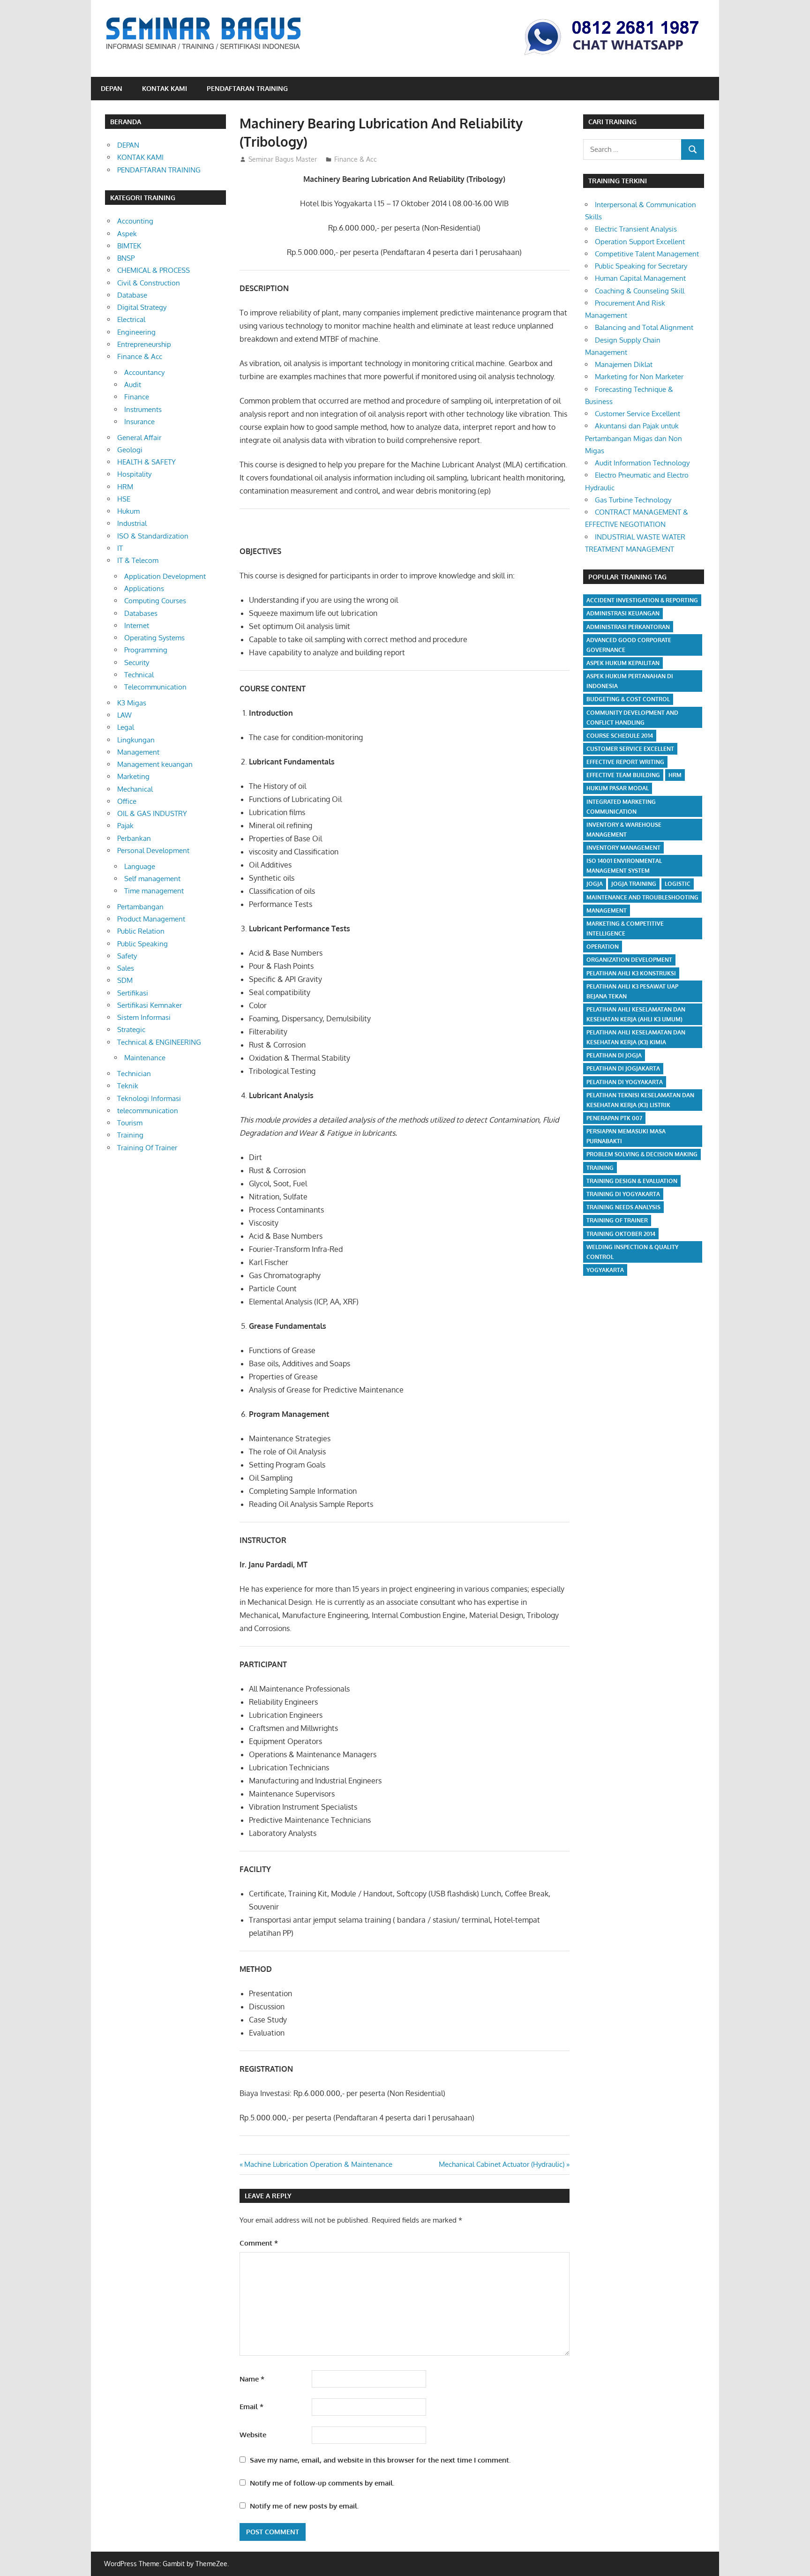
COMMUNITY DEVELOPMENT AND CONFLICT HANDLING (632, 718)
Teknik (128, 1086)
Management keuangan (155, 764)
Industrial (132, 523)
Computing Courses (155, 601)
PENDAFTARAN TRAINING (247, 88)
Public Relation (141, 931)
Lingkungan (136, 740)
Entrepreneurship (144, 344)
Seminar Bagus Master (283, 159)
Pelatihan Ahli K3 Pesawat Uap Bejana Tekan (632, 991)
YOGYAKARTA (605, 1270)
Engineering (136, 332)
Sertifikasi (133, 993)
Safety (127, 956)
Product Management (151, 919)
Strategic (131, 1030)
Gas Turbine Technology (633, 500)
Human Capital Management (640, 278)
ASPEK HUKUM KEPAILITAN (623, 663)
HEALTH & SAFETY (146, 462)
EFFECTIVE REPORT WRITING (625, 762)
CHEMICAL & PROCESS (154, 270)
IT (120, 548)
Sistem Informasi (144, 1017)
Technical (139, 675)
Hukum (128, 511)
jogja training (634, 884)
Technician (134, 1074)
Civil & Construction (149, 283)
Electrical (131, 319)
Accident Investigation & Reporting (642, 600)
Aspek (127, 234)
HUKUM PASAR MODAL (618, 788)
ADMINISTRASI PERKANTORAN (628, 627)
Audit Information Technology (642, 463)
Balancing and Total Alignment (644, 327)
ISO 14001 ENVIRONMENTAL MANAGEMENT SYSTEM (624, 866)
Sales (126, 968)
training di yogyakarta (623, 1194)
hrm (675, 775)
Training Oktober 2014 (621, 1234)
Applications (144, 588)
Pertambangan (140, 907)
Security (137, 663)
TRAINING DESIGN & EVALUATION (632, 1181)
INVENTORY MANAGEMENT (623, 848)
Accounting (135, 221)
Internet (137, 625)
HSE (124, 499)
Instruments (143, 409)
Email (251, 2407)
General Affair (139, 438)
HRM (125, 487)
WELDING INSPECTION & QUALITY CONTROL (632, 1252)
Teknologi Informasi (149, 1098)
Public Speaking (142, 944)
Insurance (139, 422)
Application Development (165, 576)
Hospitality (134, 474)
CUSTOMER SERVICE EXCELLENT (630, 749)
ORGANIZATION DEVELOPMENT (629, 960)
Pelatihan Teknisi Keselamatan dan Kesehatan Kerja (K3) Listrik (640, 1100)
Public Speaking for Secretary (641, 266)
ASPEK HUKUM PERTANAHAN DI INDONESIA (630, 681)
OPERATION (603, 947)
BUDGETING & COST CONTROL (628, 699)
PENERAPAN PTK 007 (614, 1118)
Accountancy (144, 372)
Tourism (130, 1123)
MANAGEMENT (607, 910)
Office (127, 801)
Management (138, 752)
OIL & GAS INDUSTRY (152, 813)
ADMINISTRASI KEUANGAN (623, 613)
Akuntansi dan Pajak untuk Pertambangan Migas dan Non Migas (634, 438)
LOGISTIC (678, 884)
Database (132, 295)
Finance (137, 397)
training (600, 1168)
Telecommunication (155, 687)
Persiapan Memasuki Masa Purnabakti (626, 1136)
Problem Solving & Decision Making (642, 1154)
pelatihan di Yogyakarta (625, 1082)
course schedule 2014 (620, 736)
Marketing (133, 776)
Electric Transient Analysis (636, 229)
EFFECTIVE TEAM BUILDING (623, 775)
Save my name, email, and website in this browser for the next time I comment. (380, 2460)
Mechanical (135, 789)
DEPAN (112, 88)
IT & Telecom (138, 560)
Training (130, 1135)
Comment (259, 2243)
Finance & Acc (356, 159)
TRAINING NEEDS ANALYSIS (623, 1207)
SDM (125, 980)
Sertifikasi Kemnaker (150, 1005)
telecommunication (148, 1111)
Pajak (125, 826)
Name (252, 2379)
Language (140, 866)
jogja (595, 884)
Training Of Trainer (147, 1148)
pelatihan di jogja (614, 1055)
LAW (124, 715)
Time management (154, 891)
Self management (152, 879)
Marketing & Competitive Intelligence (625, 929)
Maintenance (145, 1058)
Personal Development (153, 850)
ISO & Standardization (153, 536)
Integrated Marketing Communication (621, 807)
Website (253, 2435)
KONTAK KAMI (165, 88)
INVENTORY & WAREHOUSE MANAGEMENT (624, 830)
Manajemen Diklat (624, 364)
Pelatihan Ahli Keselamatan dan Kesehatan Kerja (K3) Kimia (636, 1037)
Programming (146, 650)
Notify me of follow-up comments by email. (322, 2483)
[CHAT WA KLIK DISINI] (612, 56)
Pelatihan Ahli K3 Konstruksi (631, 973)
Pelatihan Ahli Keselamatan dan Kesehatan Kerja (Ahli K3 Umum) (636, 1014)
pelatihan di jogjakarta (623, 1068)
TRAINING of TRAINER (617, 1220)
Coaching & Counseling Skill (640, 291)
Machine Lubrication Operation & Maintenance (318, 2164)
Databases (141, 613)
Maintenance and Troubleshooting (642, 897)
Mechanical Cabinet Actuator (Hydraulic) (502, 2164)
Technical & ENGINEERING (159, 1042)
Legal (126, 727)
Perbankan (134, 838)
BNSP (126, 258)
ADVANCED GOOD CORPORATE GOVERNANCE (629, 645)
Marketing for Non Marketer (639, 377)
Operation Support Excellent (640, 242)
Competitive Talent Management (647, 254)
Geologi (130, 450)
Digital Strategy (142, 307)
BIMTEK (129, 246)
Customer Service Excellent (637, 414)
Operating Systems (154, 638)
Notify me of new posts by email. (304, 2506)
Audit (133, 385)
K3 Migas (132, 703)
